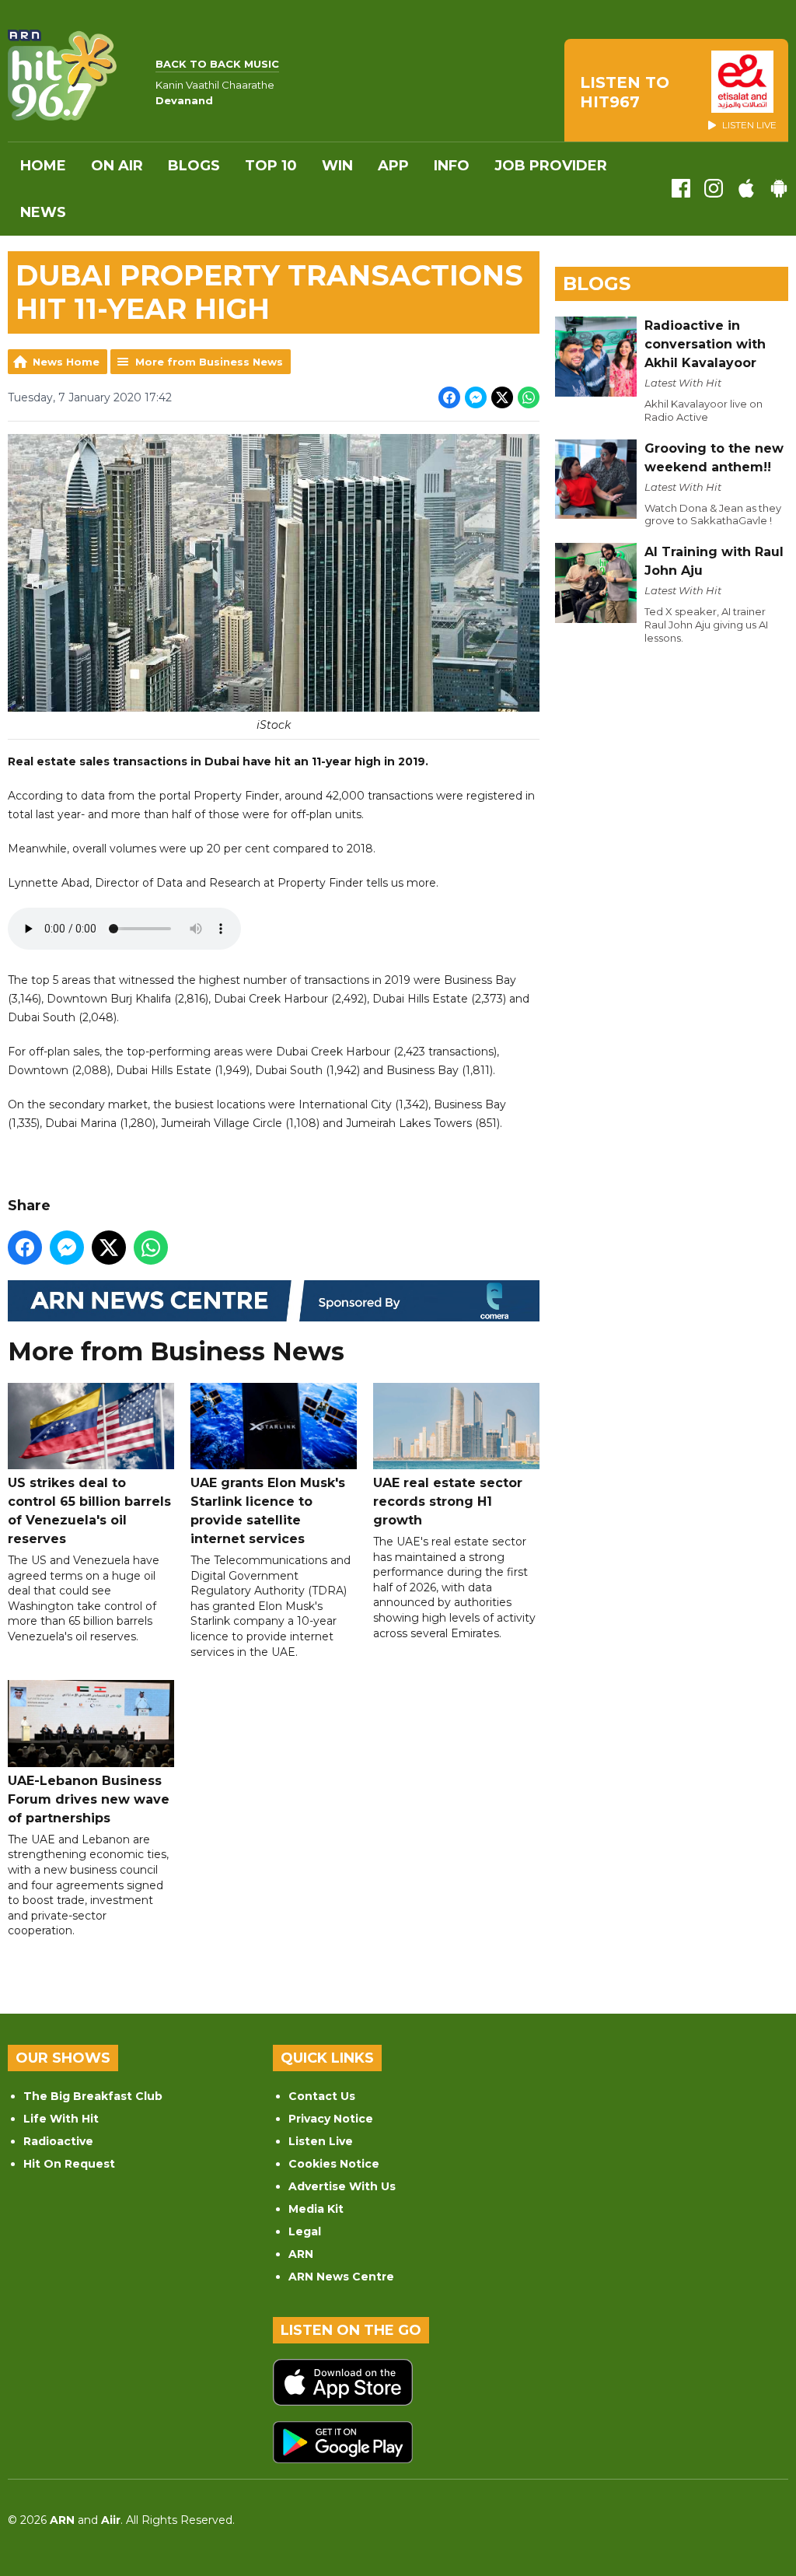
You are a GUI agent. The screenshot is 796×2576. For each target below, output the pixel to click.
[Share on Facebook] (449, 397)
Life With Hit (61, 2119)
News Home (66, 362)
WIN (337, 166)
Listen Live (321, 2141)
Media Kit (316, 2209)
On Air (117, 166)
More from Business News (209, 362)
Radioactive (58, 2141)
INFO (452, 166)
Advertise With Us (342, 2186)
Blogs (194, 166)
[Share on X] (502, 397)
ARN (301, 2254)
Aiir (111, 2520)
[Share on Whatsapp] (529, 397)
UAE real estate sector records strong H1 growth (448, 1501)
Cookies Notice (334, 2164)
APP (393, 166)
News (43, 212)
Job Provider (551, 166)
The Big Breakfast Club (93, 2096)
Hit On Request (69, 2164)
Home (43, 166)
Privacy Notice (331, 2119)
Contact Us (322, 2096)
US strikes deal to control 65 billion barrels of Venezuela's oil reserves (89, 1511)
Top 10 (271, 166)
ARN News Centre (341, 2277)
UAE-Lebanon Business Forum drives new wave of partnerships (89, 1799)
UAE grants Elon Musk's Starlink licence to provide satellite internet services (268, 1511)
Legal (305, 2231)
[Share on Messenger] (476, 397)
